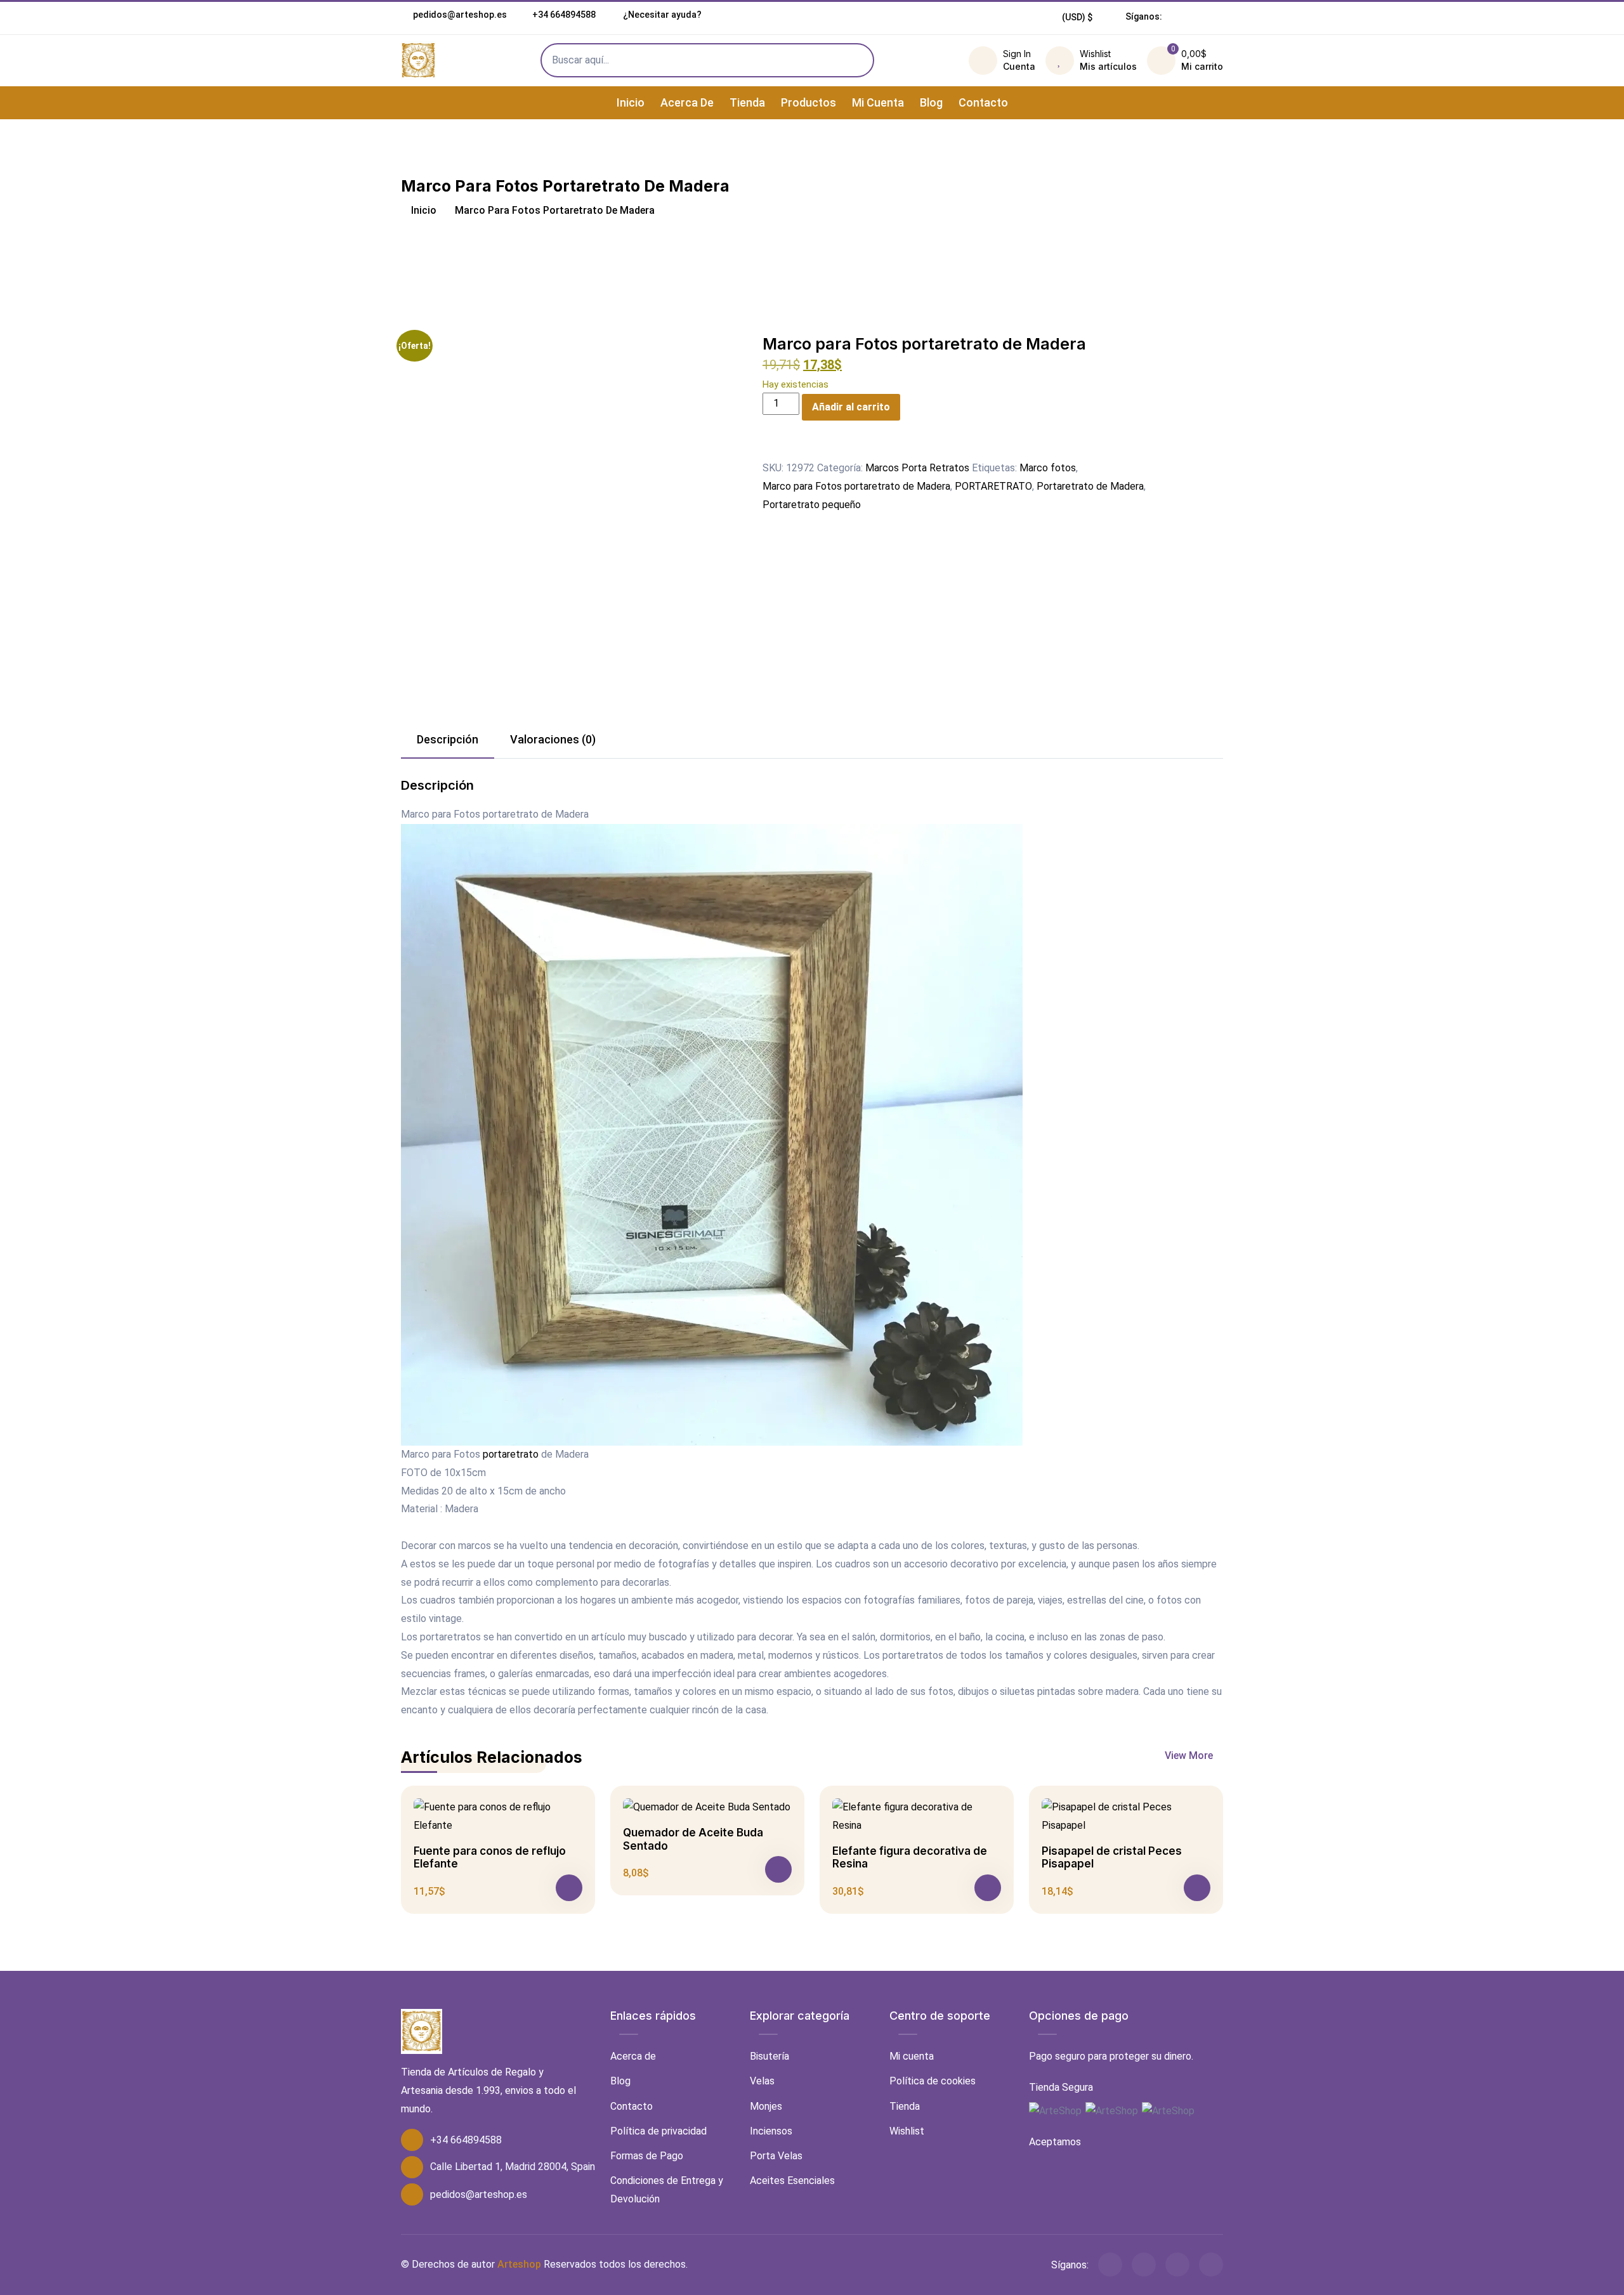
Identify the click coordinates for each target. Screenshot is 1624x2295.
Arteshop (519, 2264)
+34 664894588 (564, 15)
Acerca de (687, 102)
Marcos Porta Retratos (917, 468)
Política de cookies (933, 2081)
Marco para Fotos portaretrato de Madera (856, 486)
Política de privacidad (658, 2131)
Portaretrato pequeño (812, 505)
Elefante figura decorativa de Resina (910, 1857)
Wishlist (907, 2131)
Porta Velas (776, 2156)
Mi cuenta (878, 102)
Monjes (766, 2106)
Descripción (448, 739)
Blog (931, 102)
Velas (762, 2081)
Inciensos (771, 2131)
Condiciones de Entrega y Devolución (667, 2190)
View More (1190, 1756)
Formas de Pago (647, 2156)
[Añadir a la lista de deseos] (770, 450)
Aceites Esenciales (792, 2181)
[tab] (448, 740)
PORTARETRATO (993, 486)
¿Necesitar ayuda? (661, 15)
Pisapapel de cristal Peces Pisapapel (1112, 1857)
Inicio (631, 102)
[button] (1077, 17)
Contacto (983, 102)
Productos (809, 102)
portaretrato (511, 1454)
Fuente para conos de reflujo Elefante (490, 1857)
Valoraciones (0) (553, 739)
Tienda (747, 102)
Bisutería (769, 2056)
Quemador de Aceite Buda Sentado (693, 1839)
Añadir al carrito (851, 407)
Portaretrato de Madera (1090, 486)
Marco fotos (1048, 468)
